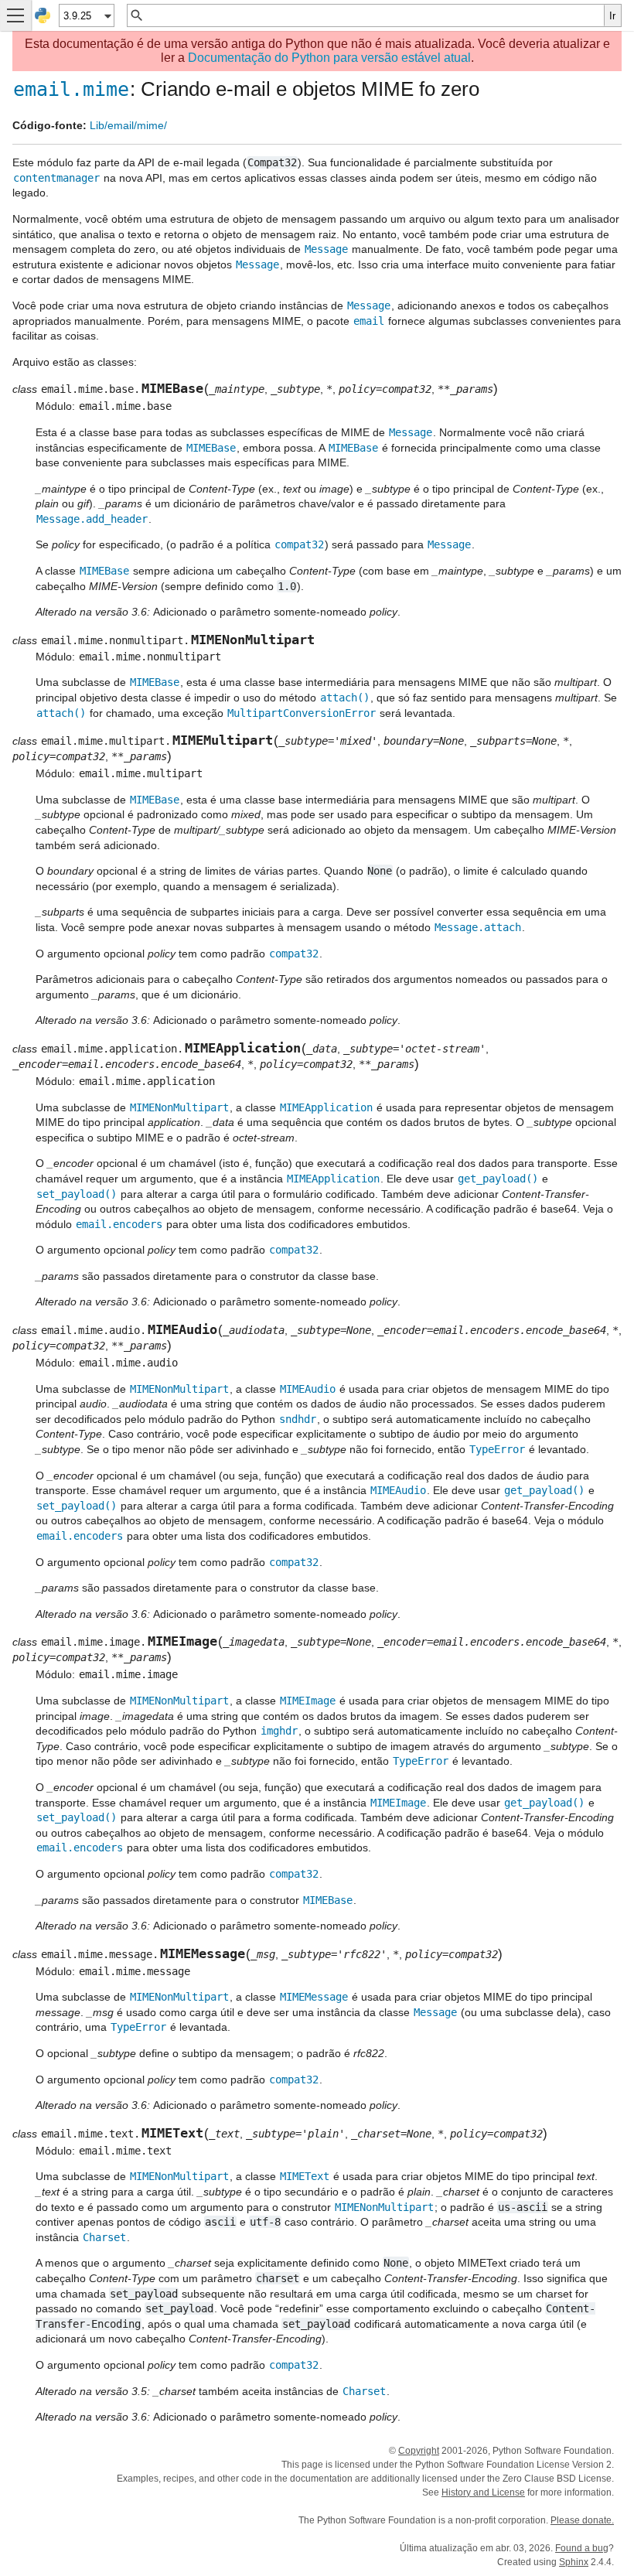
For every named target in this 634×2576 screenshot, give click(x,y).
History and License (483, 2492)
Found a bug (582, 2548)
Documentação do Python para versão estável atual (329, 58)
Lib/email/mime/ (128, 125)
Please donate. (582, 2520)
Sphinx (574, 2562)
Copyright (419, 2451)
